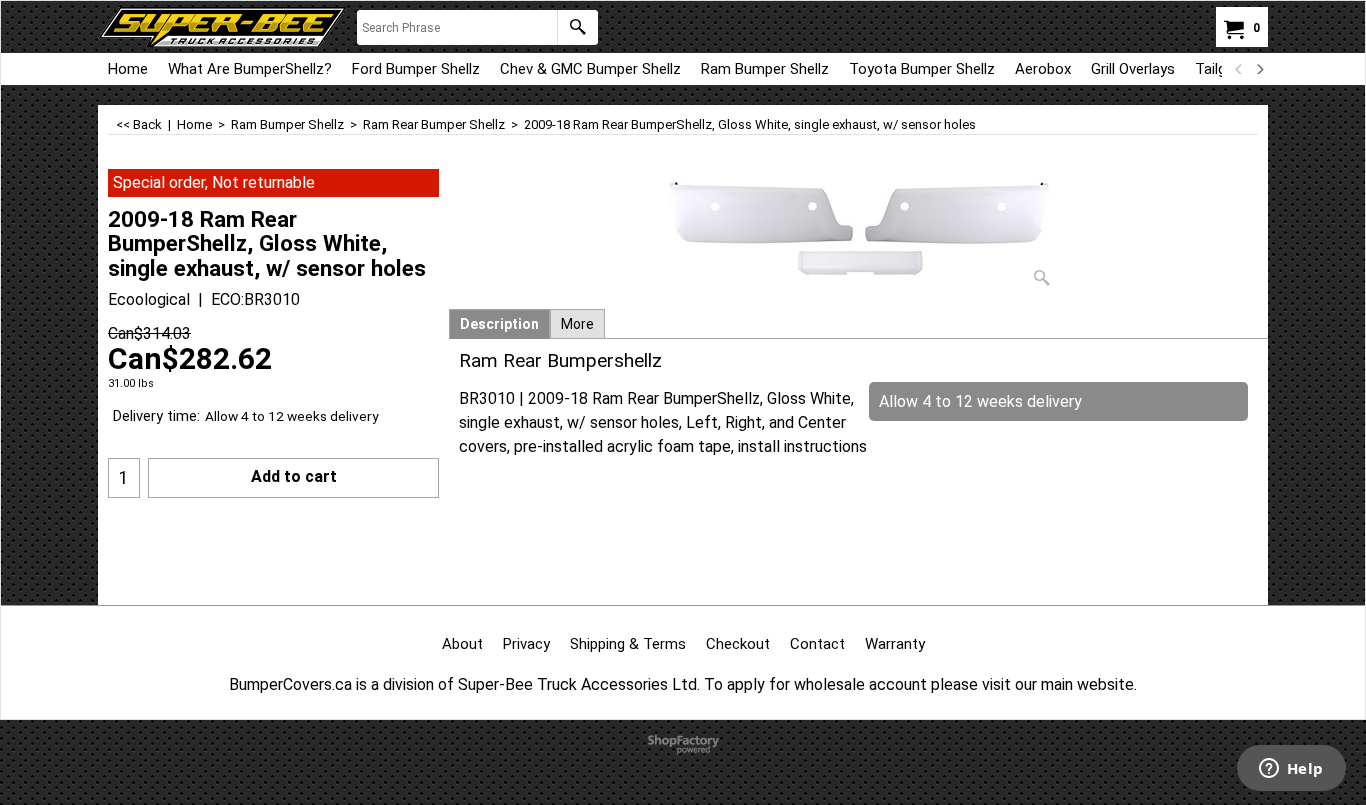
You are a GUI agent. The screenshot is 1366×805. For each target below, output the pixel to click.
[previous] (1239, 69)
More (577, 324)
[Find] (577, 27)
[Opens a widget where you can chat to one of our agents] (1291, 770)
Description (499, 324)
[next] (1259, 69)
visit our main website (1058, 684)
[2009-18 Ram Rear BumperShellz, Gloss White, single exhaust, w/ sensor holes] (859, 232)
